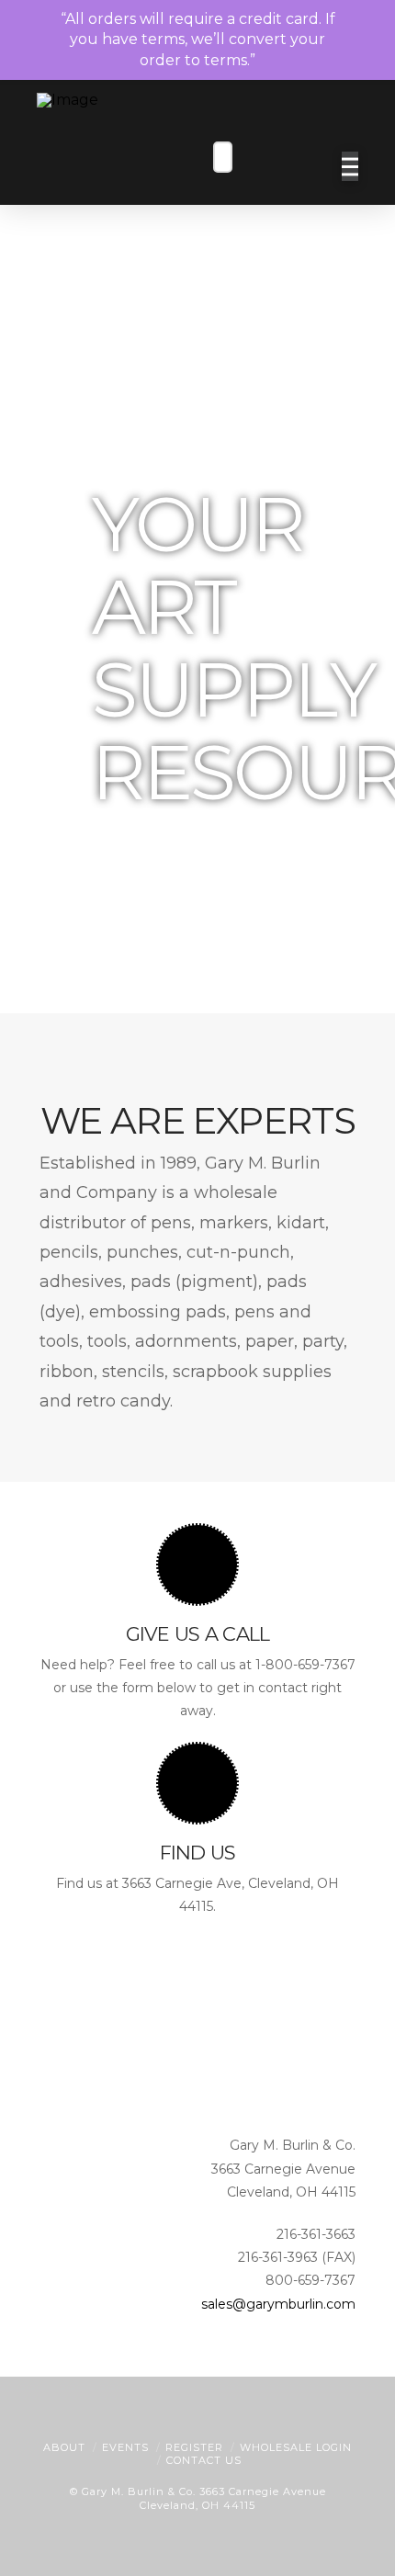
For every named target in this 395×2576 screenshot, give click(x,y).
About (64, 2447)
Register (194, 2447)
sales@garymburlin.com (278, 2304)
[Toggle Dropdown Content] (312, 168)
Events (125, 2447)
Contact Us (204, 2460)
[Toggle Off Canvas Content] (350, 166)
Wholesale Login (296, 2447)
